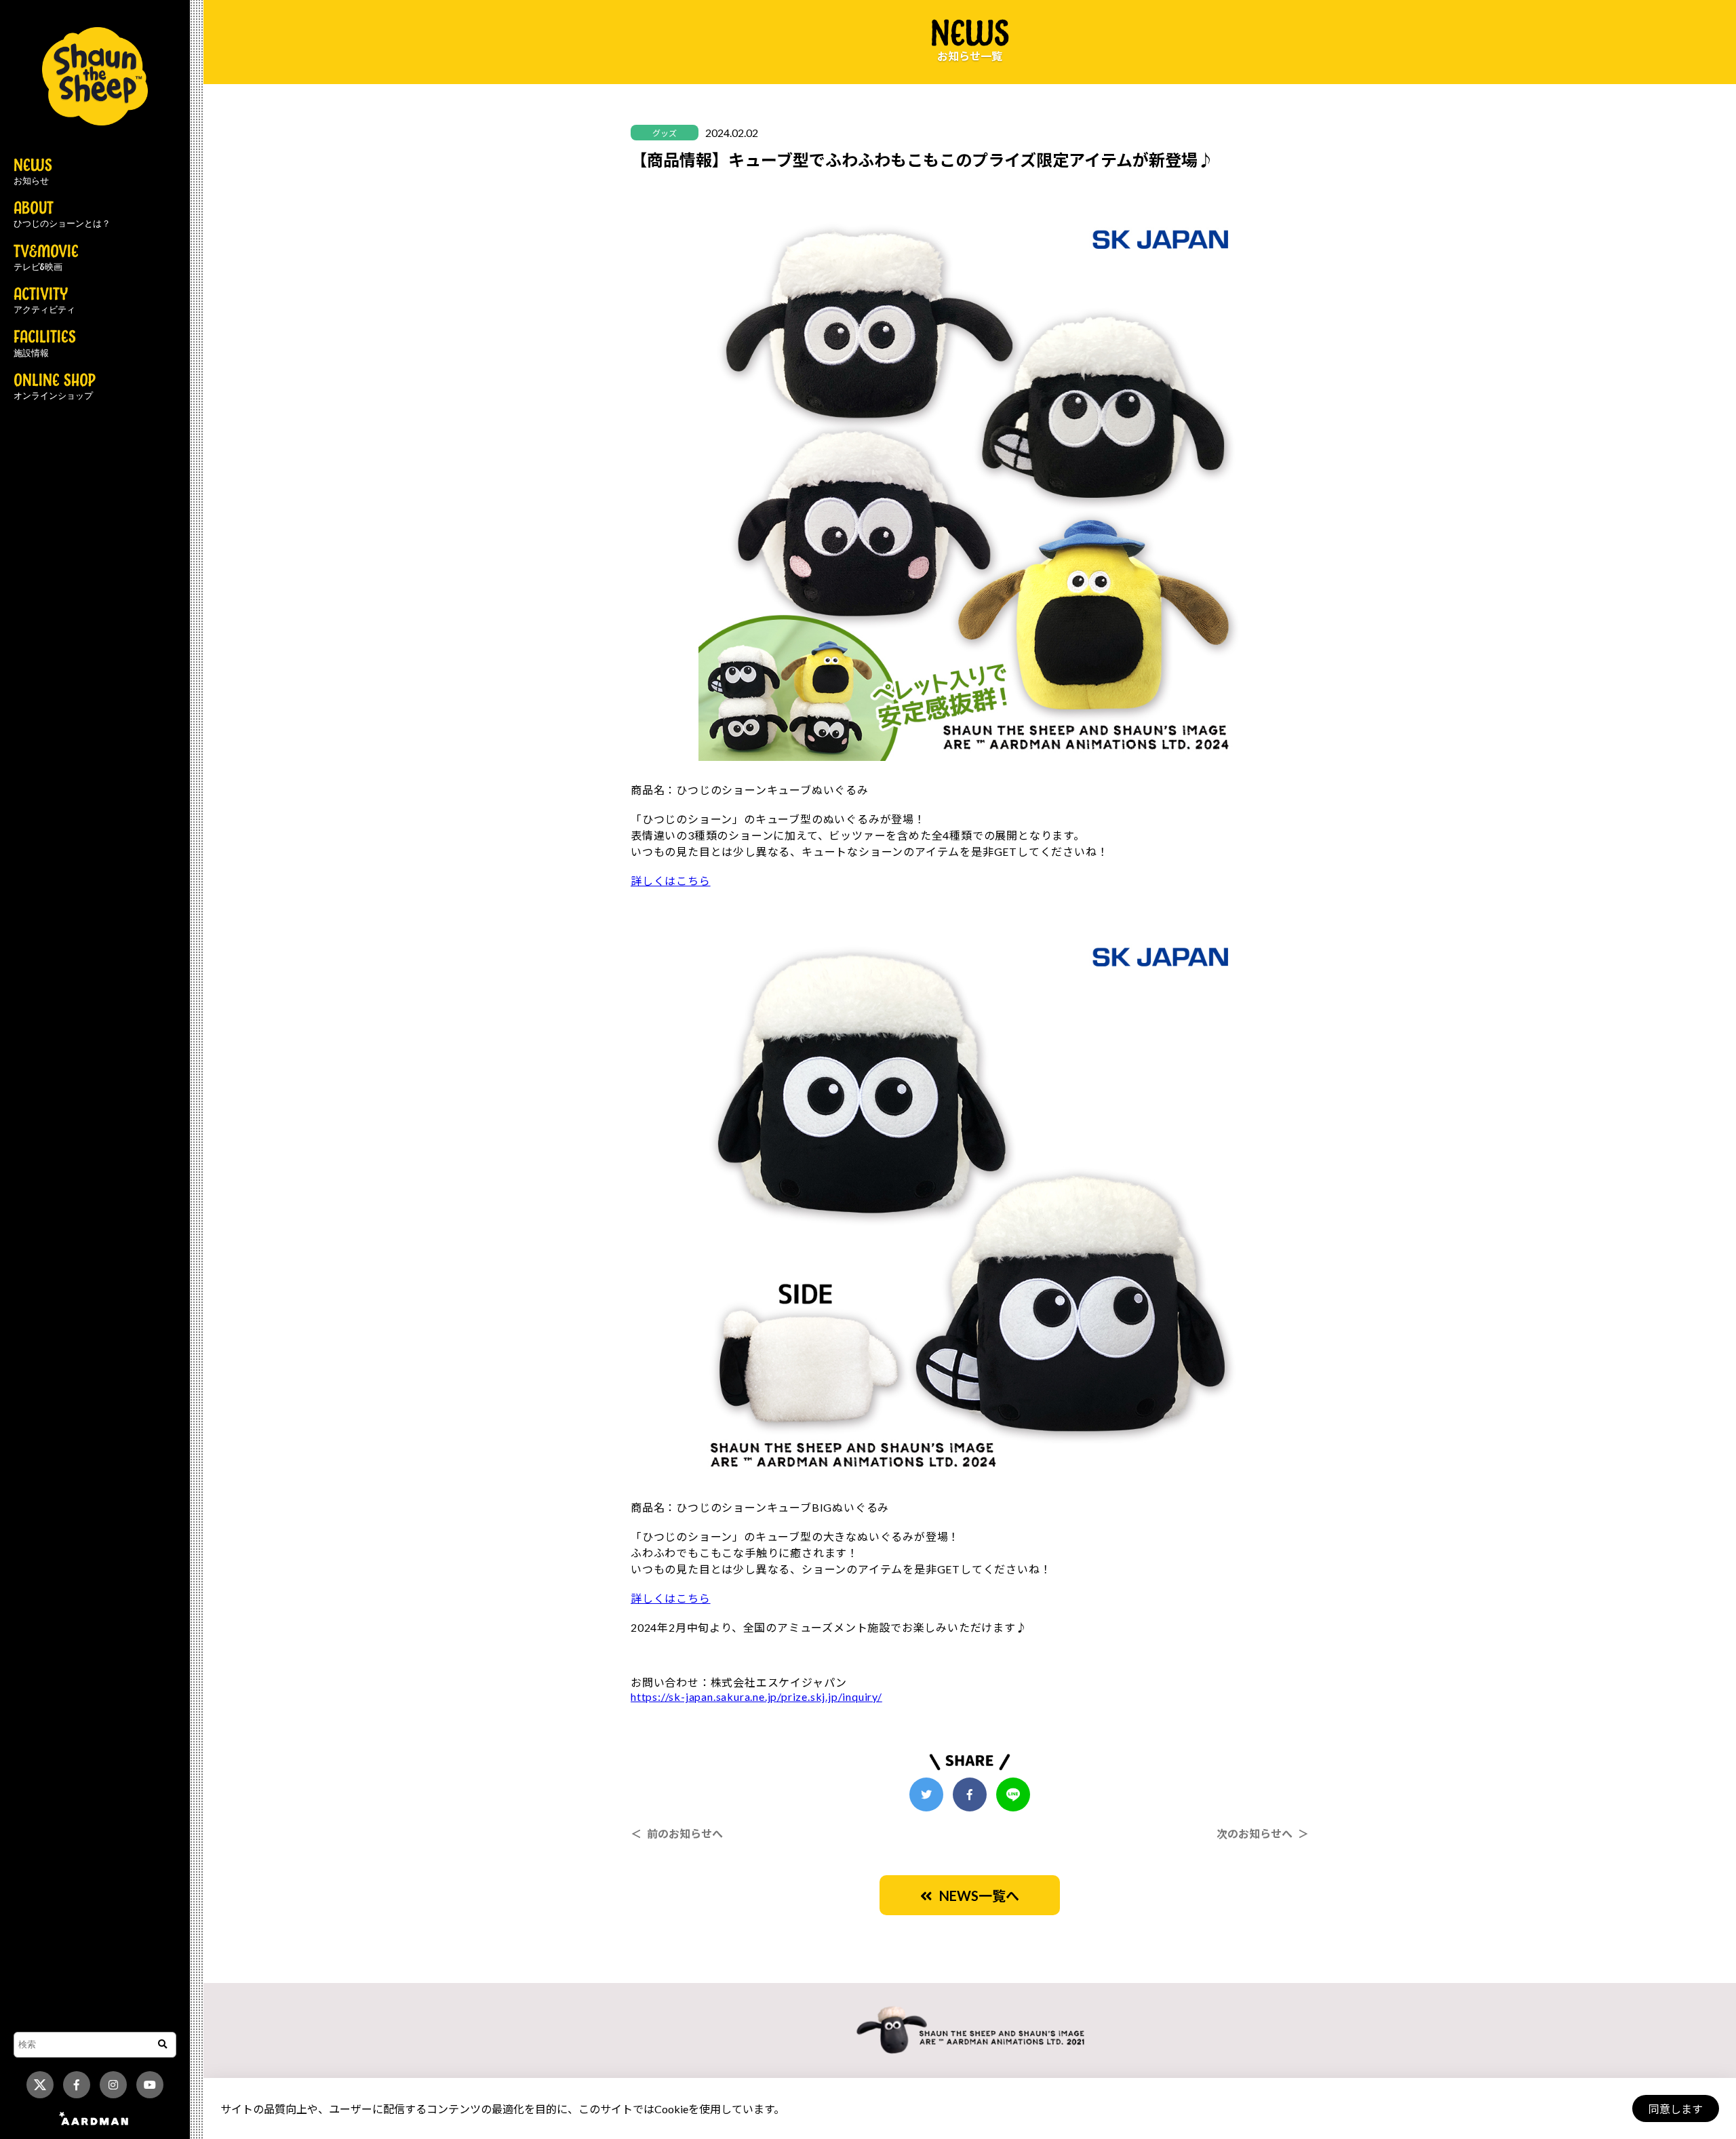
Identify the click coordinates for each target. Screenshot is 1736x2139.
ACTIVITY (44, 301)
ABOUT (62, 215)
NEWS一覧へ (976, 1896)
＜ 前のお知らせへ (677, 1833)
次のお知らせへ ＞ (1263, 1833)
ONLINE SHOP (55, 387)
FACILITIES (45, 344)
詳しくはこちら (671, 881)
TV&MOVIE (46, 258)
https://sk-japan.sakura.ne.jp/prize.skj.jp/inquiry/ (756, 1696)
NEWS (33, 172)
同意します (1676, 2109)
